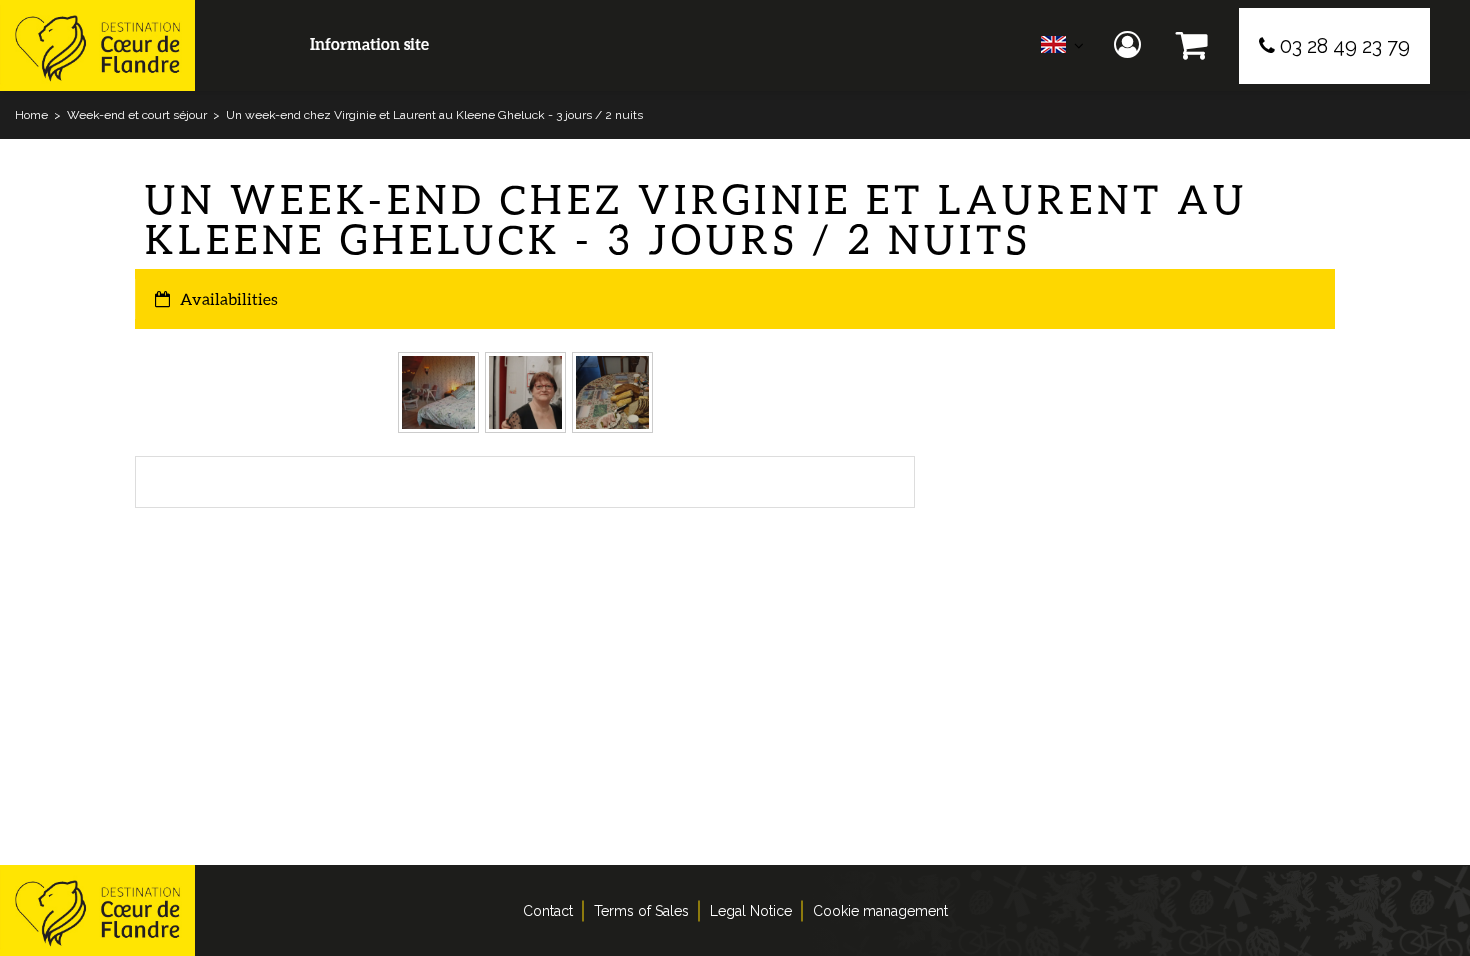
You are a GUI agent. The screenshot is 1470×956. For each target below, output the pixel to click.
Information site (369, 43)
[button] (1192, 45)
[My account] (1130, 45)
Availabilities (229, 298)
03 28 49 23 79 (1345, 46)
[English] (1062, 49)
